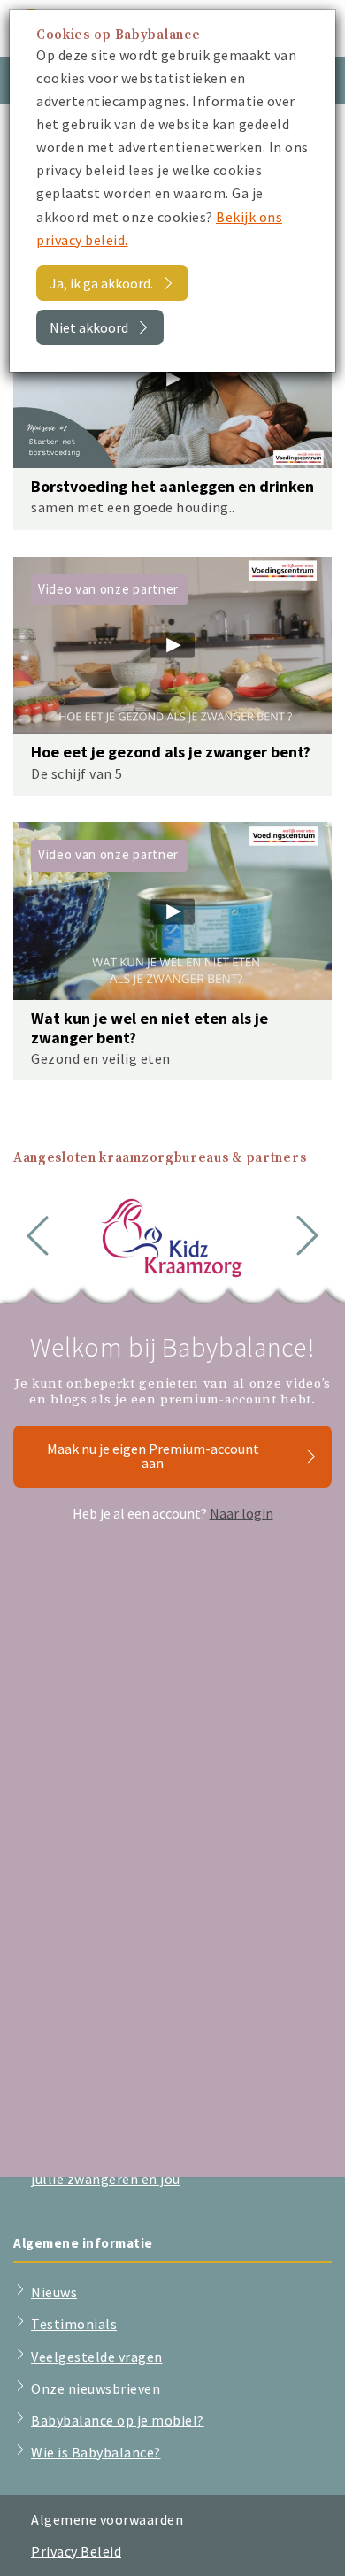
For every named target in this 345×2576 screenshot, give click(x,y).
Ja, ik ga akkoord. (101, 283)
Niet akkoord (89, 327)
